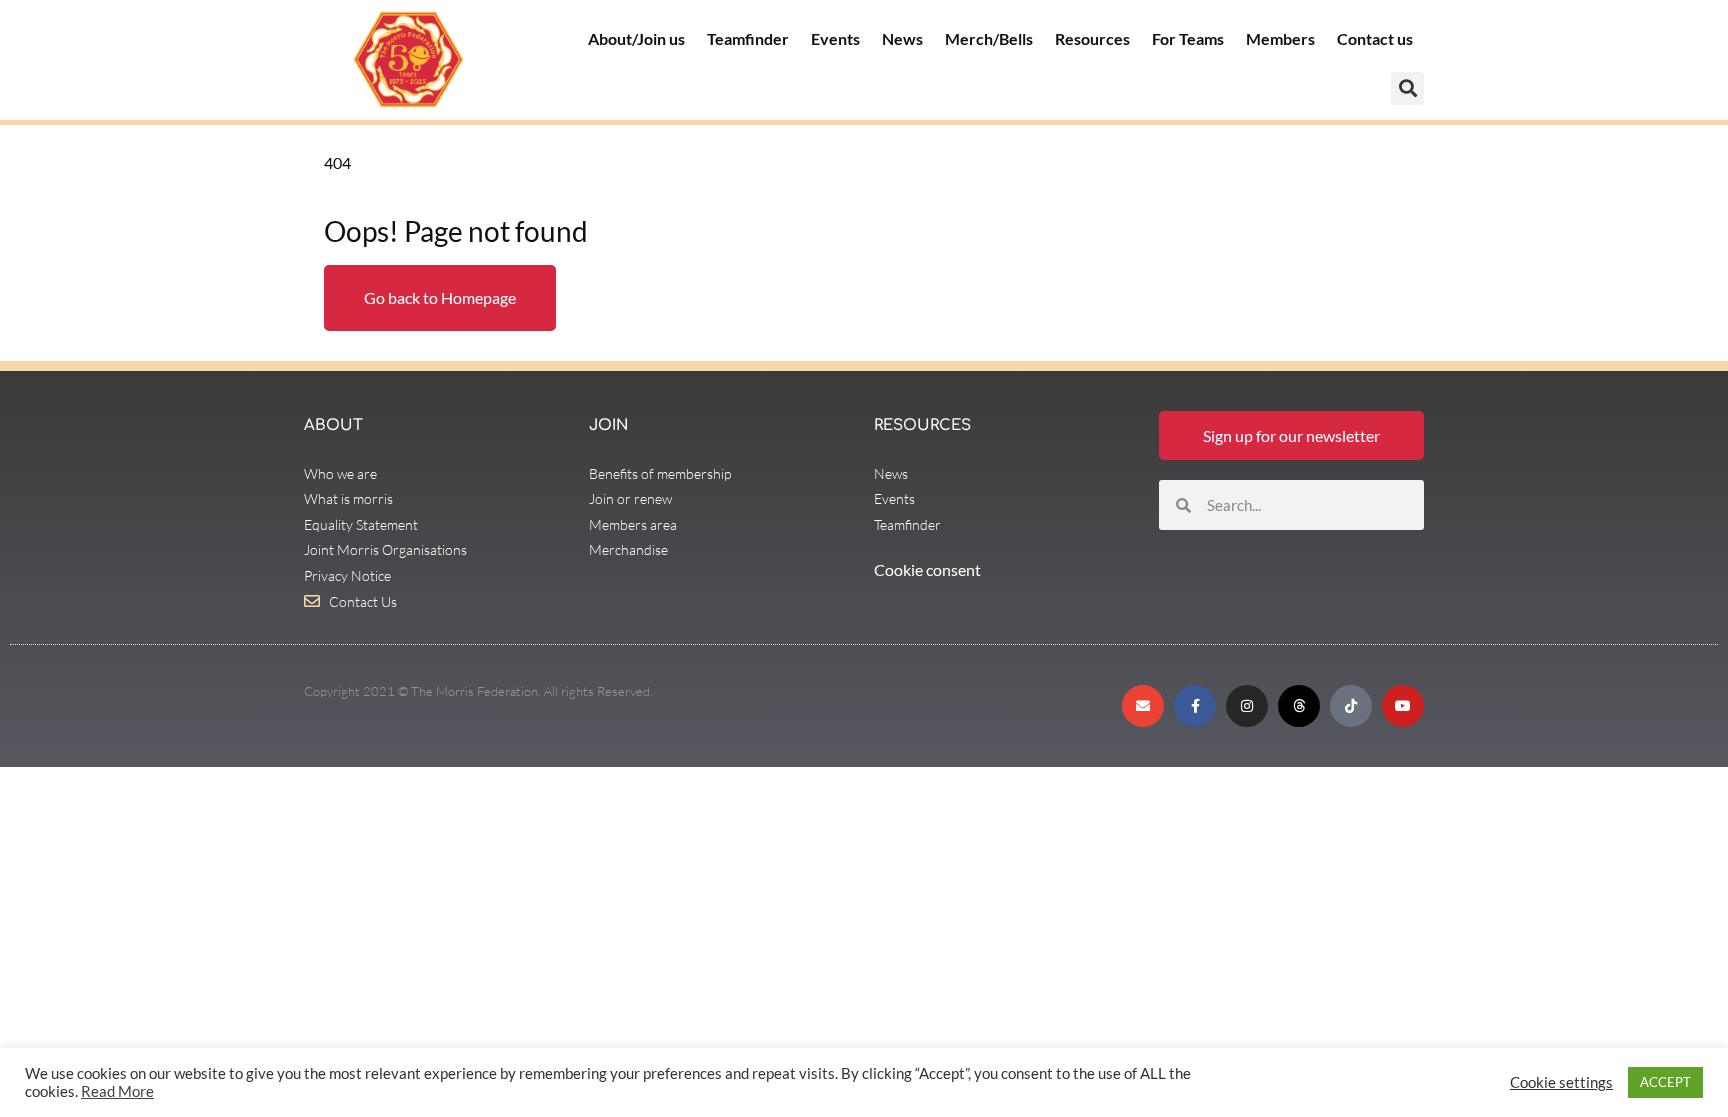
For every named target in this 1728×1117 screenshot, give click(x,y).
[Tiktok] (1351, 706)
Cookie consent (927, 569)
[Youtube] (1403, 706)
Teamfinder (748, 38)
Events (835, 38)
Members (1280, 38)
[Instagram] (1247, 706)
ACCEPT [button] (1665, 1082)
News (902, 38)
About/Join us (636, 38)
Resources (1092, 38)
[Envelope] (1143, 706)
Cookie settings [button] (1561, 1082)
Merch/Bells (989, 38)
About (333, 425)
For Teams (1188, 38)
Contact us (1375, 38)
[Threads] (1299, 706)
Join (608, 425)
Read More (117, 1091)
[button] (1407, 88)
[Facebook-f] (1195, 706)
